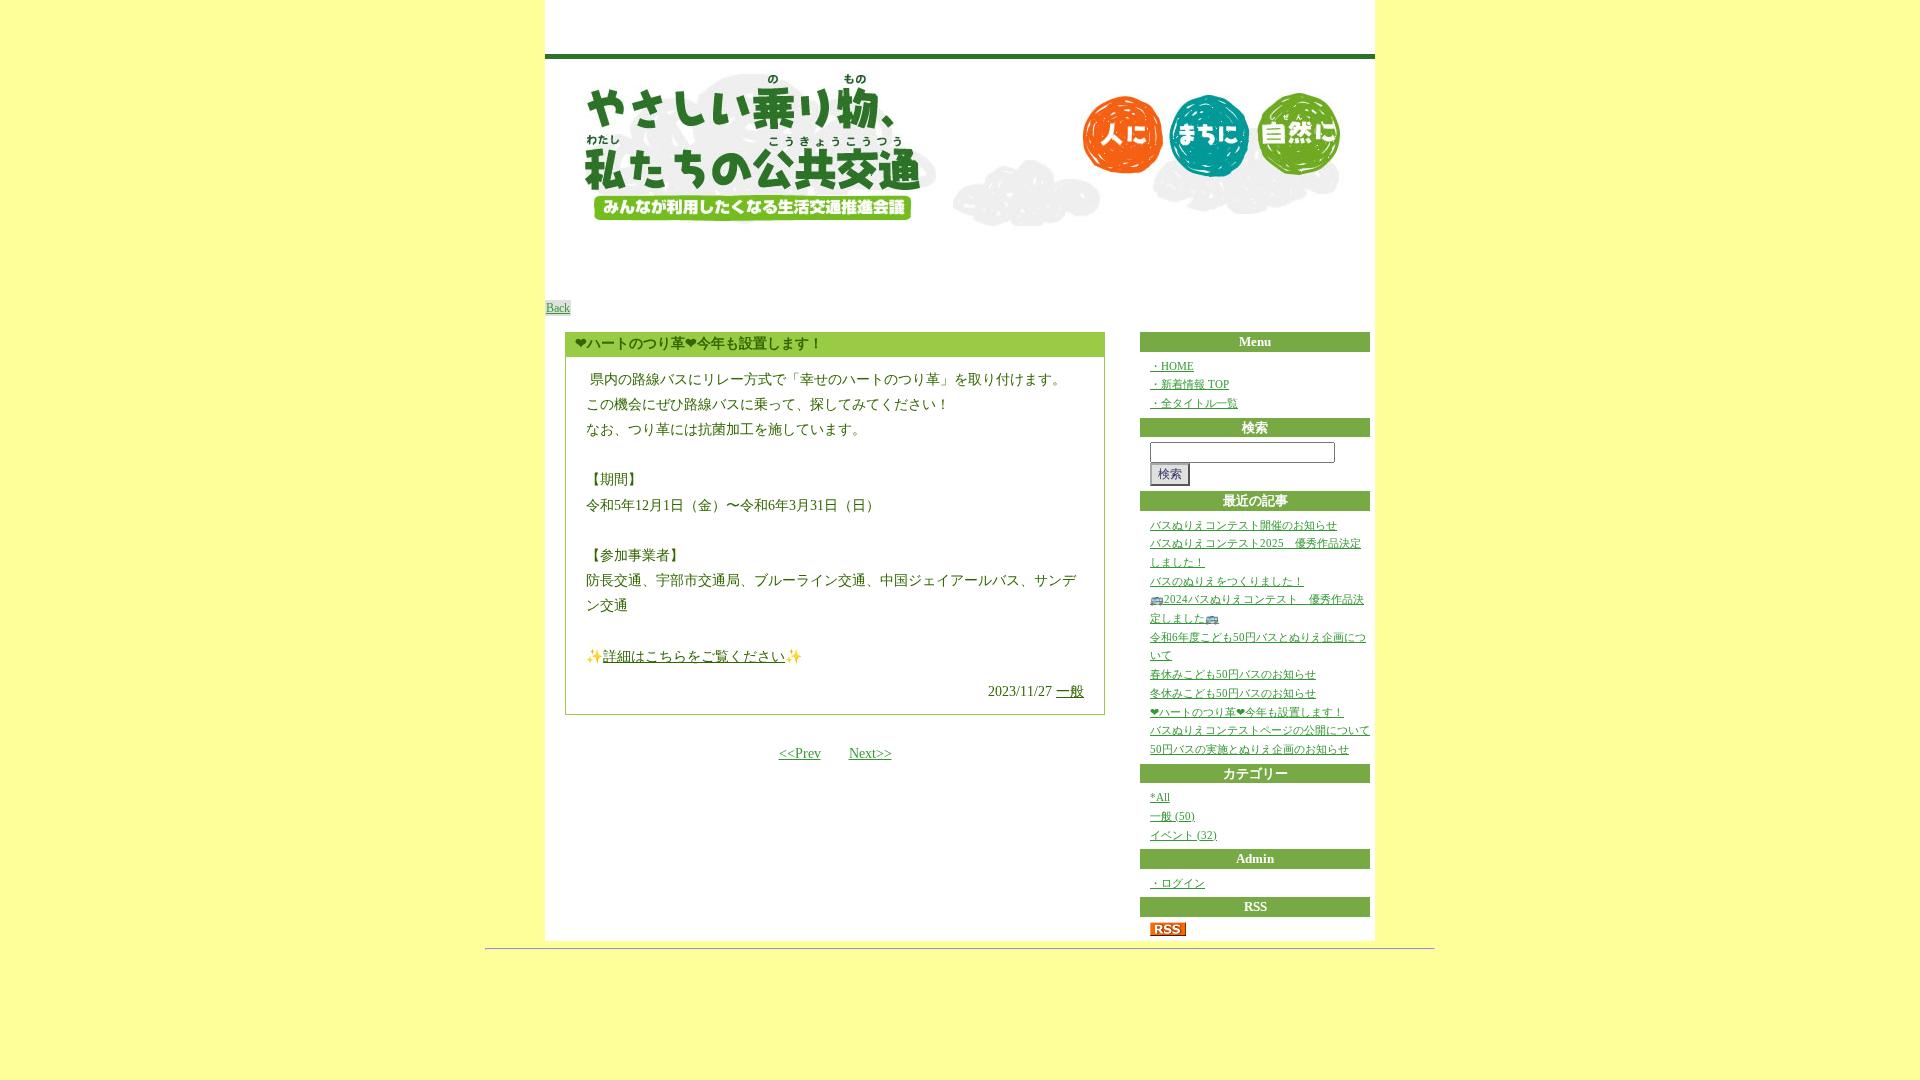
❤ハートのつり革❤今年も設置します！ (1247, 712)
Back (558, 308)
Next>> (870, 753)
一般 (1070, 691)
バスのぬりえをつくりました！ (1227, 581)
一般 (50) (1172, 816)
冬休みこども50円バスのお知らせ (1233, 693)
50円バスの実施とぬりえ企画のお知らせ (1249, 749)
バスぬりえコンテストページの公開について (1260, 730)
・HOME (1172, 366)
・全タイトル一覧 (1194, 403)
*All (1160, 797)
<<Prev (800, 753)
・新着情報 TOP (1189, 384)
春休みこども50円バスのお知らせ (1233, 674)
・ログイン (1177, 883)
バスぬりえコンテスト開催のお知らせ (1243, 525)
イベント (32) (1183, 835)
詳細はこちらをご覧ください (694, 656)
